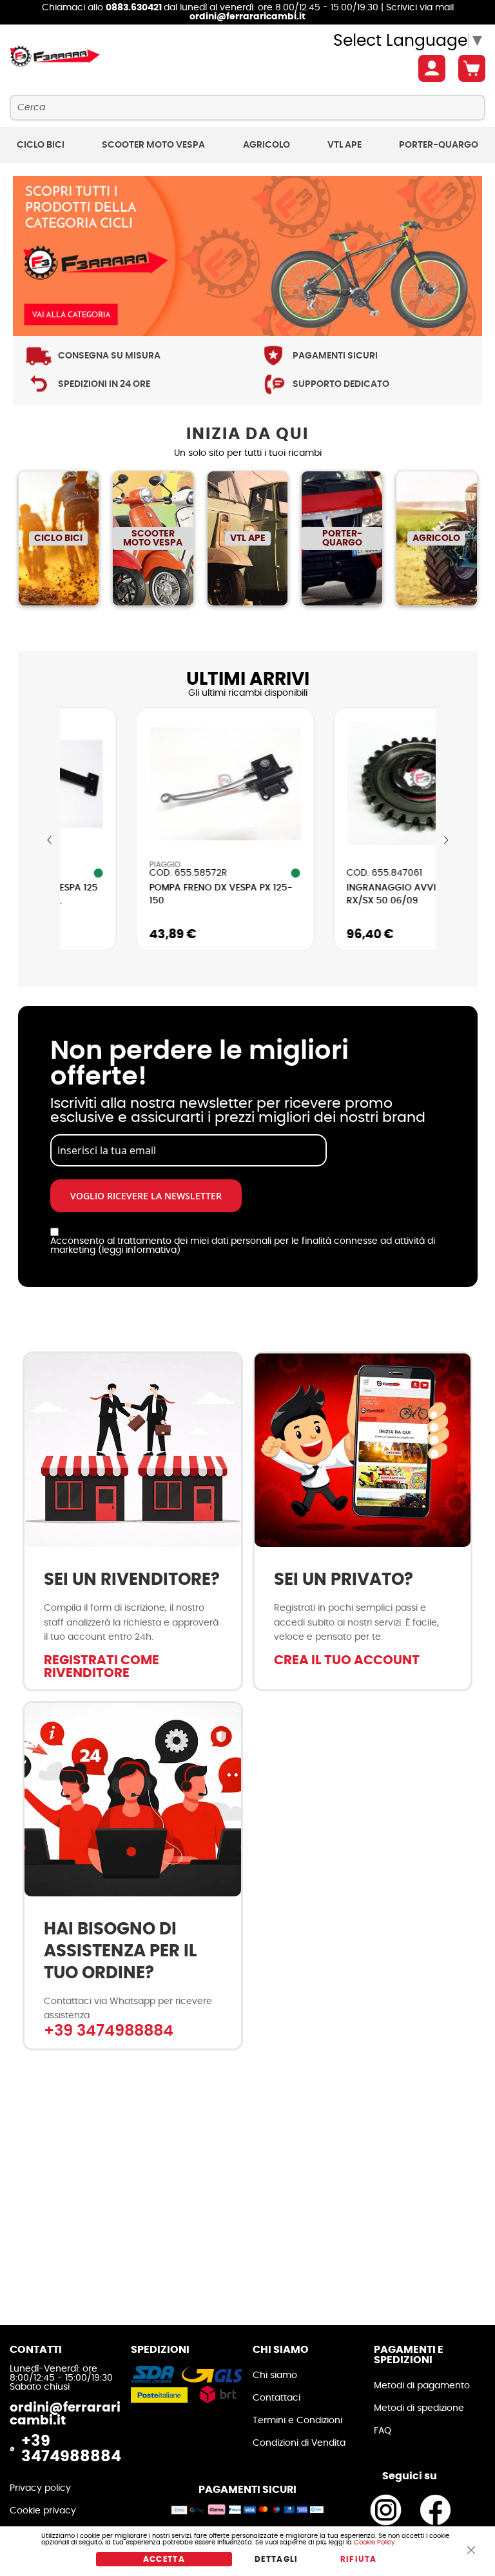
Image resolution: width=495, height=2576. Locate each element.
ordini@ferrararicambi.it (247, 17)
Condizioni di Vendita (299, 2443)
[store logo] (55, 57)
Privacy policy (40, 2488)
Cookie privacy (43, 2511)
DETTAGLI (277, 2559)
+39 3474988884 (109, 2031)
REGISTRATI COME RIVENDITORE (102, 1667)
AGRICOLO (436, 538)
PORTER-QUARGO (342, 538)
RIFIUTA (358, 2559)
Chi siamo (275, 2375)
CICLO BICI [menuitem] (41, 145)
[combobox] (247, 108)
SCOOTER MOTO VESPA (153, 538)
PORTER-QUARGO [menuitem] (439, 145)
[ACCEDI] (432, 68)
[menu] (247, 145)
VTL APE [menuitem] (345, 145)
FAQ (383, 2431)
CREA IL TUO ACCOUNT (347, 1660)
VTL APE (248, 538)
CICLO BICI (58, 538)
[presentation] (50, 841)
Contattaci (277, 2398)
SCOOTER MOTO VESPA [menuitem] (153, 145)
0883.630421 (135, 8)
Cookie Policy (374, 2542)
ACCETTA (164, 2559)
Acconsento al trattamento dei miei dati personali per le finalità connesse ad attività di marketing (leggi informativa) (243, 1246)
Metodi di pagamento (422, 2386)
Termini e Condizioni (297, 2421)
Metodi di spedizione (419, 2408)
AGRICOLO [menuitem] (267, 145)
